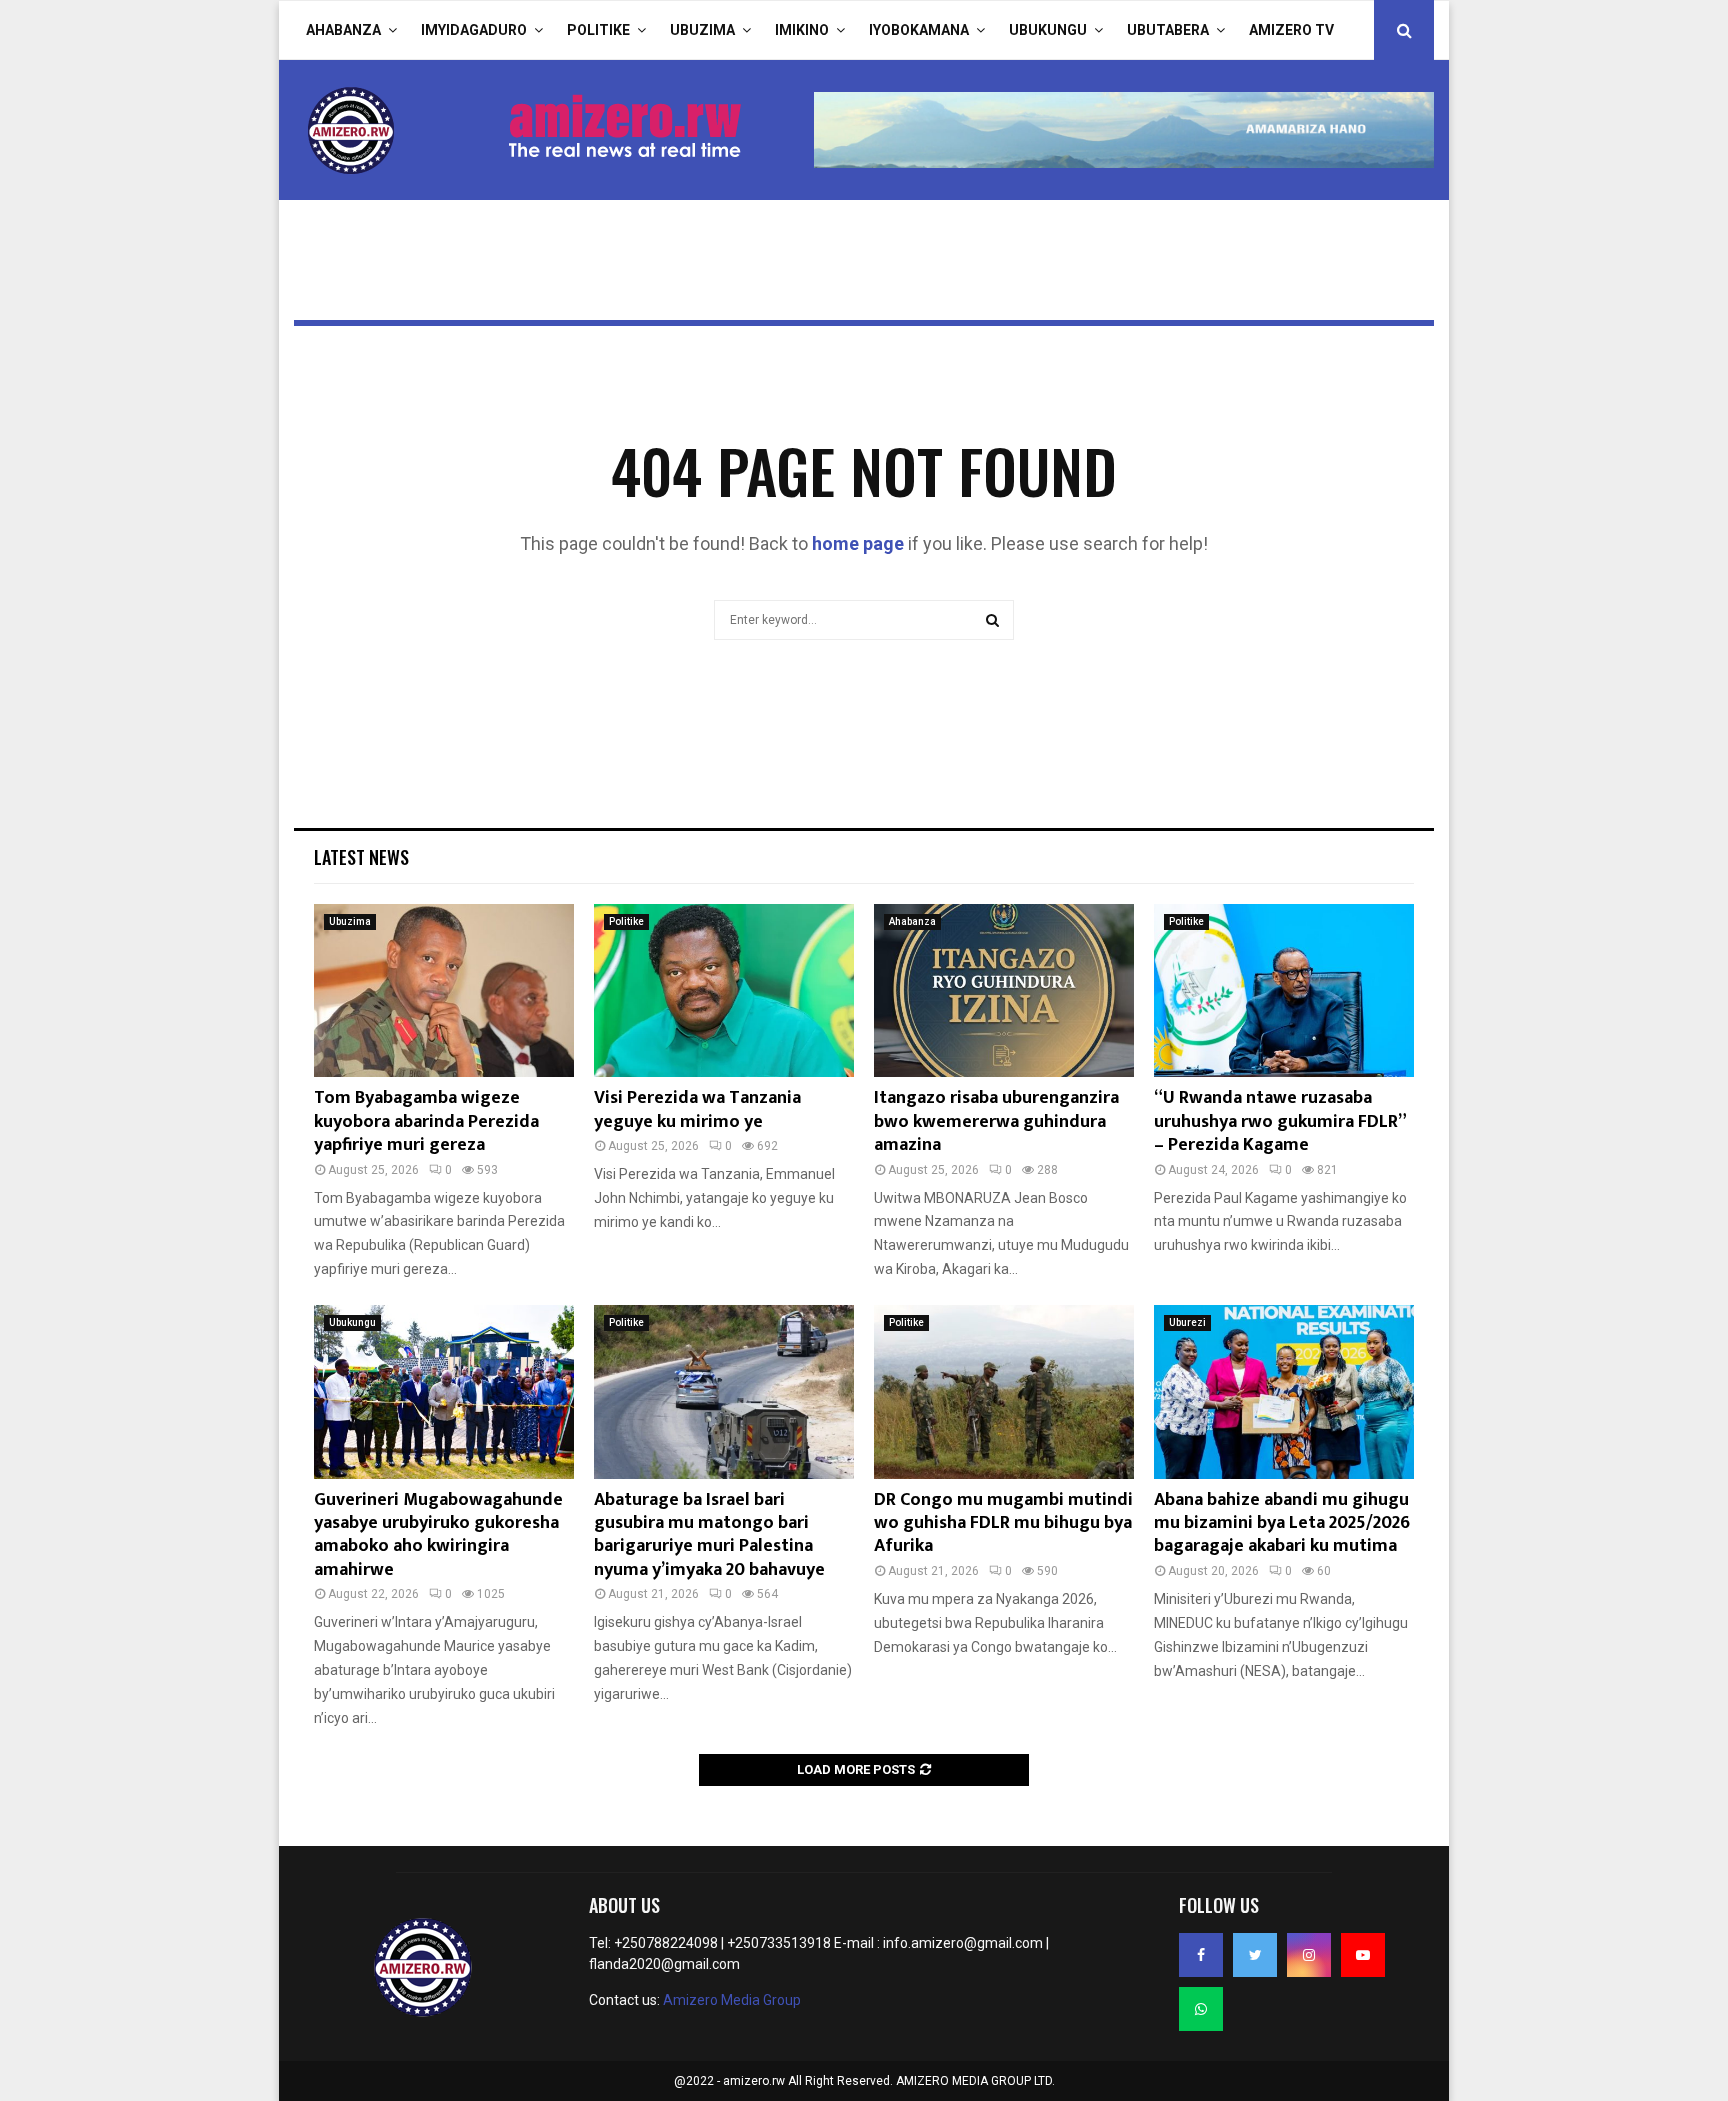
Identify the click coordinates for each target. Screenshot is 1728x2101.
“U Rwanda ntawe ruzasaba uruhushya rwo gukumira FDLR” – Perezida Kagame (1279, 1121)
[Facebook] (1201, 1955)
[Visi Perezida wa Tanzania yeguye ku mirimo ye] (724, 990)
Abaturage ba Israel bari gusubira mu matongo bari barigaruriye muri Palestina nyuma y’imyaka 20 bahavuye (709, 1535)
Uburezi (1187, 1322)
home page (858, 543)
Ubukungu (1048, 30)
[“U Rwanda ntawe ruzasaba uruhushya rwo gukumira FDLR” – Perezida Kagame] (1284, 990)
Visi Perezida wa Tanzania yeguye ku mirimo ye (697, 1109)
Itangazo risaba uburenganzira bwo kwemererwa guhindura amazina (996, 1121)
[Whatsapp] (1201, 2009)
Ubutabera (1168, 30)
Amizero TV (1291, 30)
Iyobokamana (919, 30)
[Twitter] (1255, 1955)
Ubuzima (702, 30)
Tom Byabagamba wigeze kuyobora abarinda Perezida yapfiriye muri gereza (426, 1121)
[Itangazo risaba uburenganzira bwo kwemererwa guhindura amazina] (1004, 990)
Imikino (802, 30)
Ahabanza (343, 30)
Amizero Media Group (732, 2000)
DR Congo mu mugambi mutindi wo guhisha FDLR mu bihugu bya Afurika (1003, 1523)
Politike (598, 30)
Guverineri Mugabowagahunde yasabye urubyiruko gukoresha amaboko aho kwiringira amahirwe (438, 1535)
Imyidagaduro (474, 30)
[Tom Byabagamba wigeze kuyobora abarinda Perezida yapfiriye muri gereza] (444, 990)
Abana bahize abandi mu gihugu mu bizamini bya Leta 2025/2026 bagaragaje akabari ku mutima (1282, 1523)
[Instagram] (1309, 1955)
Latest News (361, 857)
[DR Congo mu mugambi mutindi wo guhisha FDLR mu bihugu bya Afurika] (1004, 1391)
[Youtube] (1363, 1955)
